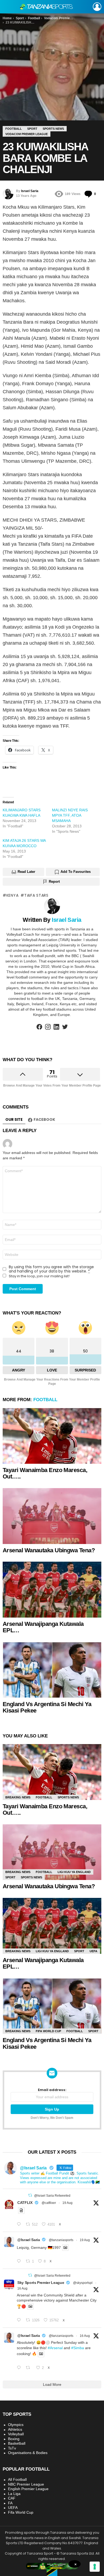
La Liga (14, 2494)
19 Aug (67, 2203)
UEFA (93, 1951)
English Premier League (28, 2489)
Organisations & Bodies (28, 2453)
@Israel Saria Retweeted (52, 2196)
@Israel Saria (29, 2240)
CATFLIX (25, 2203)
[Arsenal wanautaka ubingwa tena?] (52, 1516)
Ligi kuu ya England (74, 1872)
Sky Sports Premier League (41, 2283)
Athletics (15, 2429)
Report (54, 882)
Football (45, 1400)
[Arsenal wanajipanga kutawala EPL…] (52, 1589)
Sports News (68, 1797)
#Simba (78, 2348)
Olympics (16, 2425)
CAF (12, 2498)
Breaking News (18, 1797)
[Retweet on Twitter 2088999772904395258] (29, 2368)
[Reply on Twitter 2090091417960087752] (20, 2225)
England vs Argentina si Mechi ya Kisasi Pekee (47, 1707)
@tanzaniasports (61, 2240)
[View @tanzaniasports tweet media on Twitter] (21, 2210)
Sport (10, 1877)
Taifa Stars (36, 895)
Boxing (14, 2439)
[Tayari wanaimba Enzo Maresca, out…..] (52, 1436)
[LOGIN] (97, 7)
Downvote (80, 1074)
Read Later (26, 872)
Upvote (23, 1074)
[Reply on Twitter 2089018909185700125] (20, 2320)
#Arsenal (55, 2348)
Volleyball (16, 2434)
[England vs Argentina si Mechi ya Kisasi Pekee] (52, 1670)
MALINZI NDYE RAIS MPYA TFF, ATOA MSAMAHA (70, 815)
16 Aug (22, 2288)
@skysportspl (83, 2283)
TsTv (12, 2448)
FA (10, 2503)
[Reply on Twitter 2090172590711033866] (20, 2261)
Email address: (52, 2090)
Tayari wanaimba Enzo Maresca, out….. (45, 1473)
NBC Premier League (26, 2484)
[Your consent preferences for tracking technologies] (95, 2567)
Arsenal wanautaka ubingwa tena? (49, 1550)
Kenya (12, 895)
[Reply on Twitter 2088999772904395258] (20, 2368)
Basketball (17, 2443)
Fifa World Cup (48, 2031)
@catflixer (49, 2203)
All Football (17, 2479)
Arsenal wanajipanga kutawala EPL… (43, 1627)
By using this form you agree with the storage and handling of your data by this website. (51, 1269)
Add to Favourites (76, 872)
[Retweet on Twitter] (30, 2195)
